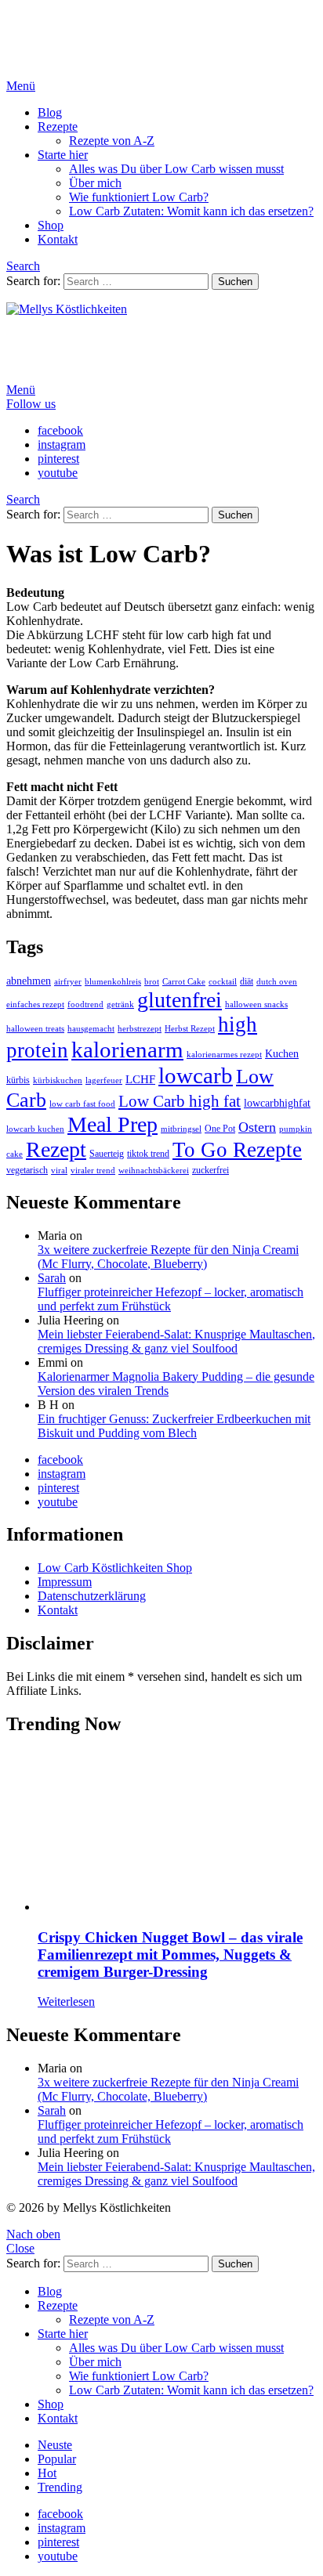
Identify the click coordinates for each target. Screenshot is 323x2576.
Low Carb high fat (180, 1101)
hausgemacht (91, 1029)
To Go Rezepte (237, 1150)
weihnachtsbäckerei (154, 1171)
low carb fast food (82, 1104)
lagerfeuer (104, 1080)
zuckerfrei (210, 1170)
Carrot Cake (184, 982)
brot (152, 982)
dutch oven (277, 982)
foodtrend (85, 1004)
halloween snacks (256, 1004)
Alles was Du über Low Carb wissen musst (176, 169)
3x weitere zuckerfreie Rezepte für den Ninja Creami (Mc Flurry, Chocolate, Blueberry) (168, 1257)
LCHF (140, 1079)
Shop (51, 225)
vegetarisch (27, 1170)
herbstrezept (140, 1029)
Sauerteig (107, 1154)
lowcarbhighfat (277, 1103)
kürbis (18, 1080)
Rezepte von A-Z (112, 141)
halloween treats (35, 1029)
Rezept (56, 1149)
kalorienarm (127, 1050)
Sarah (52, 1278)
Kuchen (282, 1054)
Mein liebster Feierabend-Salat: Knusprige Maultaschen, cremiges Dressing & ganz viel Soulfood (176, 1341)
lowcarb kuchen (35, 1129)
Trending (60, 2487)
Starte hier (63, 155)
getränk (120, 1004)
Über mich (95, 183)
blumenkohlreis (113, 982)
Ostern (257, 1127)
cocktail (223, 982)
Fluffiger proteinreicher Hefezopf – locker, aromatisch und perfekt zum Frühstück (171, 1299)
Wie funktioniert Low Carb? (139, 197)
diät (247, 981)
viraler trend (93, 1171)
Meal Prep (113, 1124)
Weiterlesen (66, 2002)
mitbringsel (181, 1129)
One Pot (220, 1129)
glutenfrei (180, 1000)
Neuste (55, 2445)
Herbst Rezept (190, 1029)
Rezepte (58, 126)
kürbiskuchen (58, 1080)
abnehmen (29, 981)
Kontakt (58, 239)
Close (20, 2248)
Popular (57, 2459)
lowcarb (196, 1075)
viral (59, 1171)
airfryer (68, 982)
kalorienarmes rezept (224, 1055)
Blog (50, 112)
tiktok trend (148, 1154)
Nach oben (33, 2234)
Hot (47, 2473)
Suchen (235, 282)
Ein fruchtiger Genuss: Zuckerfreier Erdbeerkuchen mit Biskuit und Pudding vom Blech (174, 1426)
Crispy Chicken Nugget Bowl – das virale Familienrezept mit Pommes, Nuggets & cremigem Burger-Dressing (170, 1955)
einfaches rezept (35, 1004)
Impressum (65, 1582)
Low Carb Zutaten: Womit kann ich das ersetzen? (191, 211)
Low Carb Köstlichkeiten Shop (115, 1568)
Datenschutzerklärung (92, 1596)
